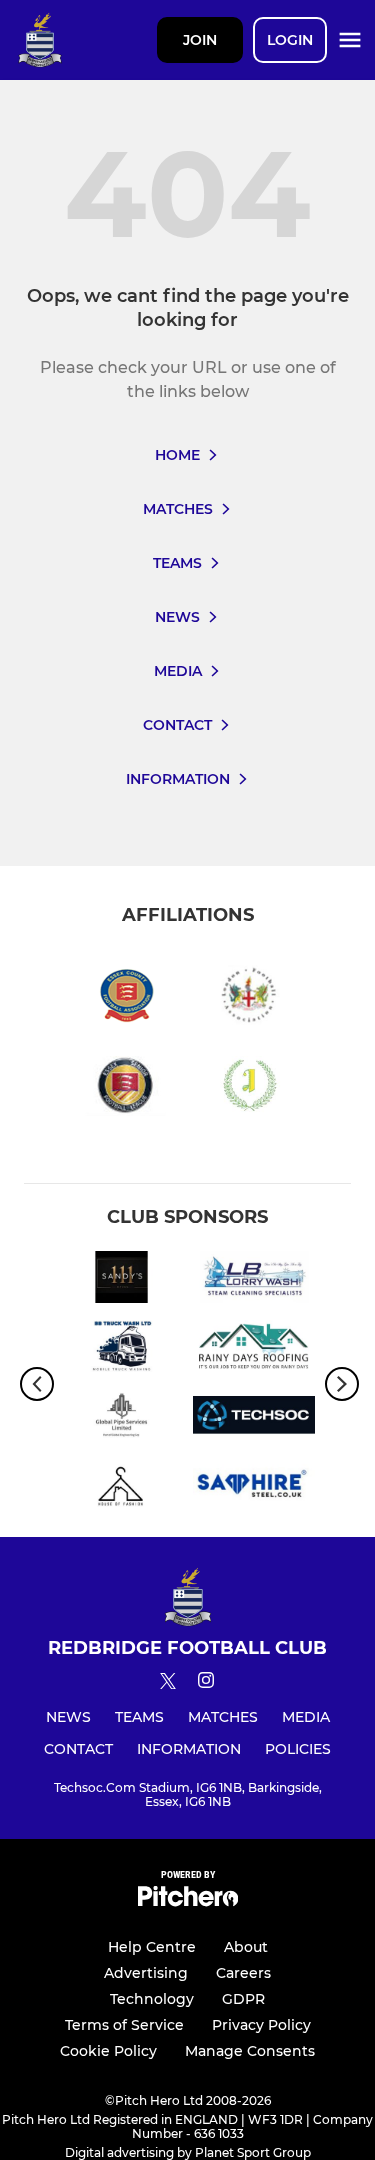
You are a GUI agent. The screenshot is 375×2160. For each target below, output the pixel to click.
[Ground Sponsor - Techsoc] (254, 1418)
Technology (152, 1999)
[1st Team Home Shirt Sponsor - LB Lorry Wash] (254, 1280)
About (246, 1947)
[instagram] (206, 1683)
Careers (243, 1973)
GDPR (243, 1999)
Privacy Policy (261, 2025)
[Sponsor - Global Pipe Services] (121, 1418)
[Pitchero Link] (188, 1901)
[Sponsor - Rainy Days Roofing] (254, 1349)
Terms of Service (124, 2025)
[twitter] (168, 1684)
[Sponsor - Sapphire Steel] (254, 1487)
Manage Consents (250, 2051)
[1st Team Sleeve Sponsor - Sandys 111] (121, 1280)
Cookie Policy (108, 2051)
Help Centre (152, 1947)
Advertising (146, 1973)
